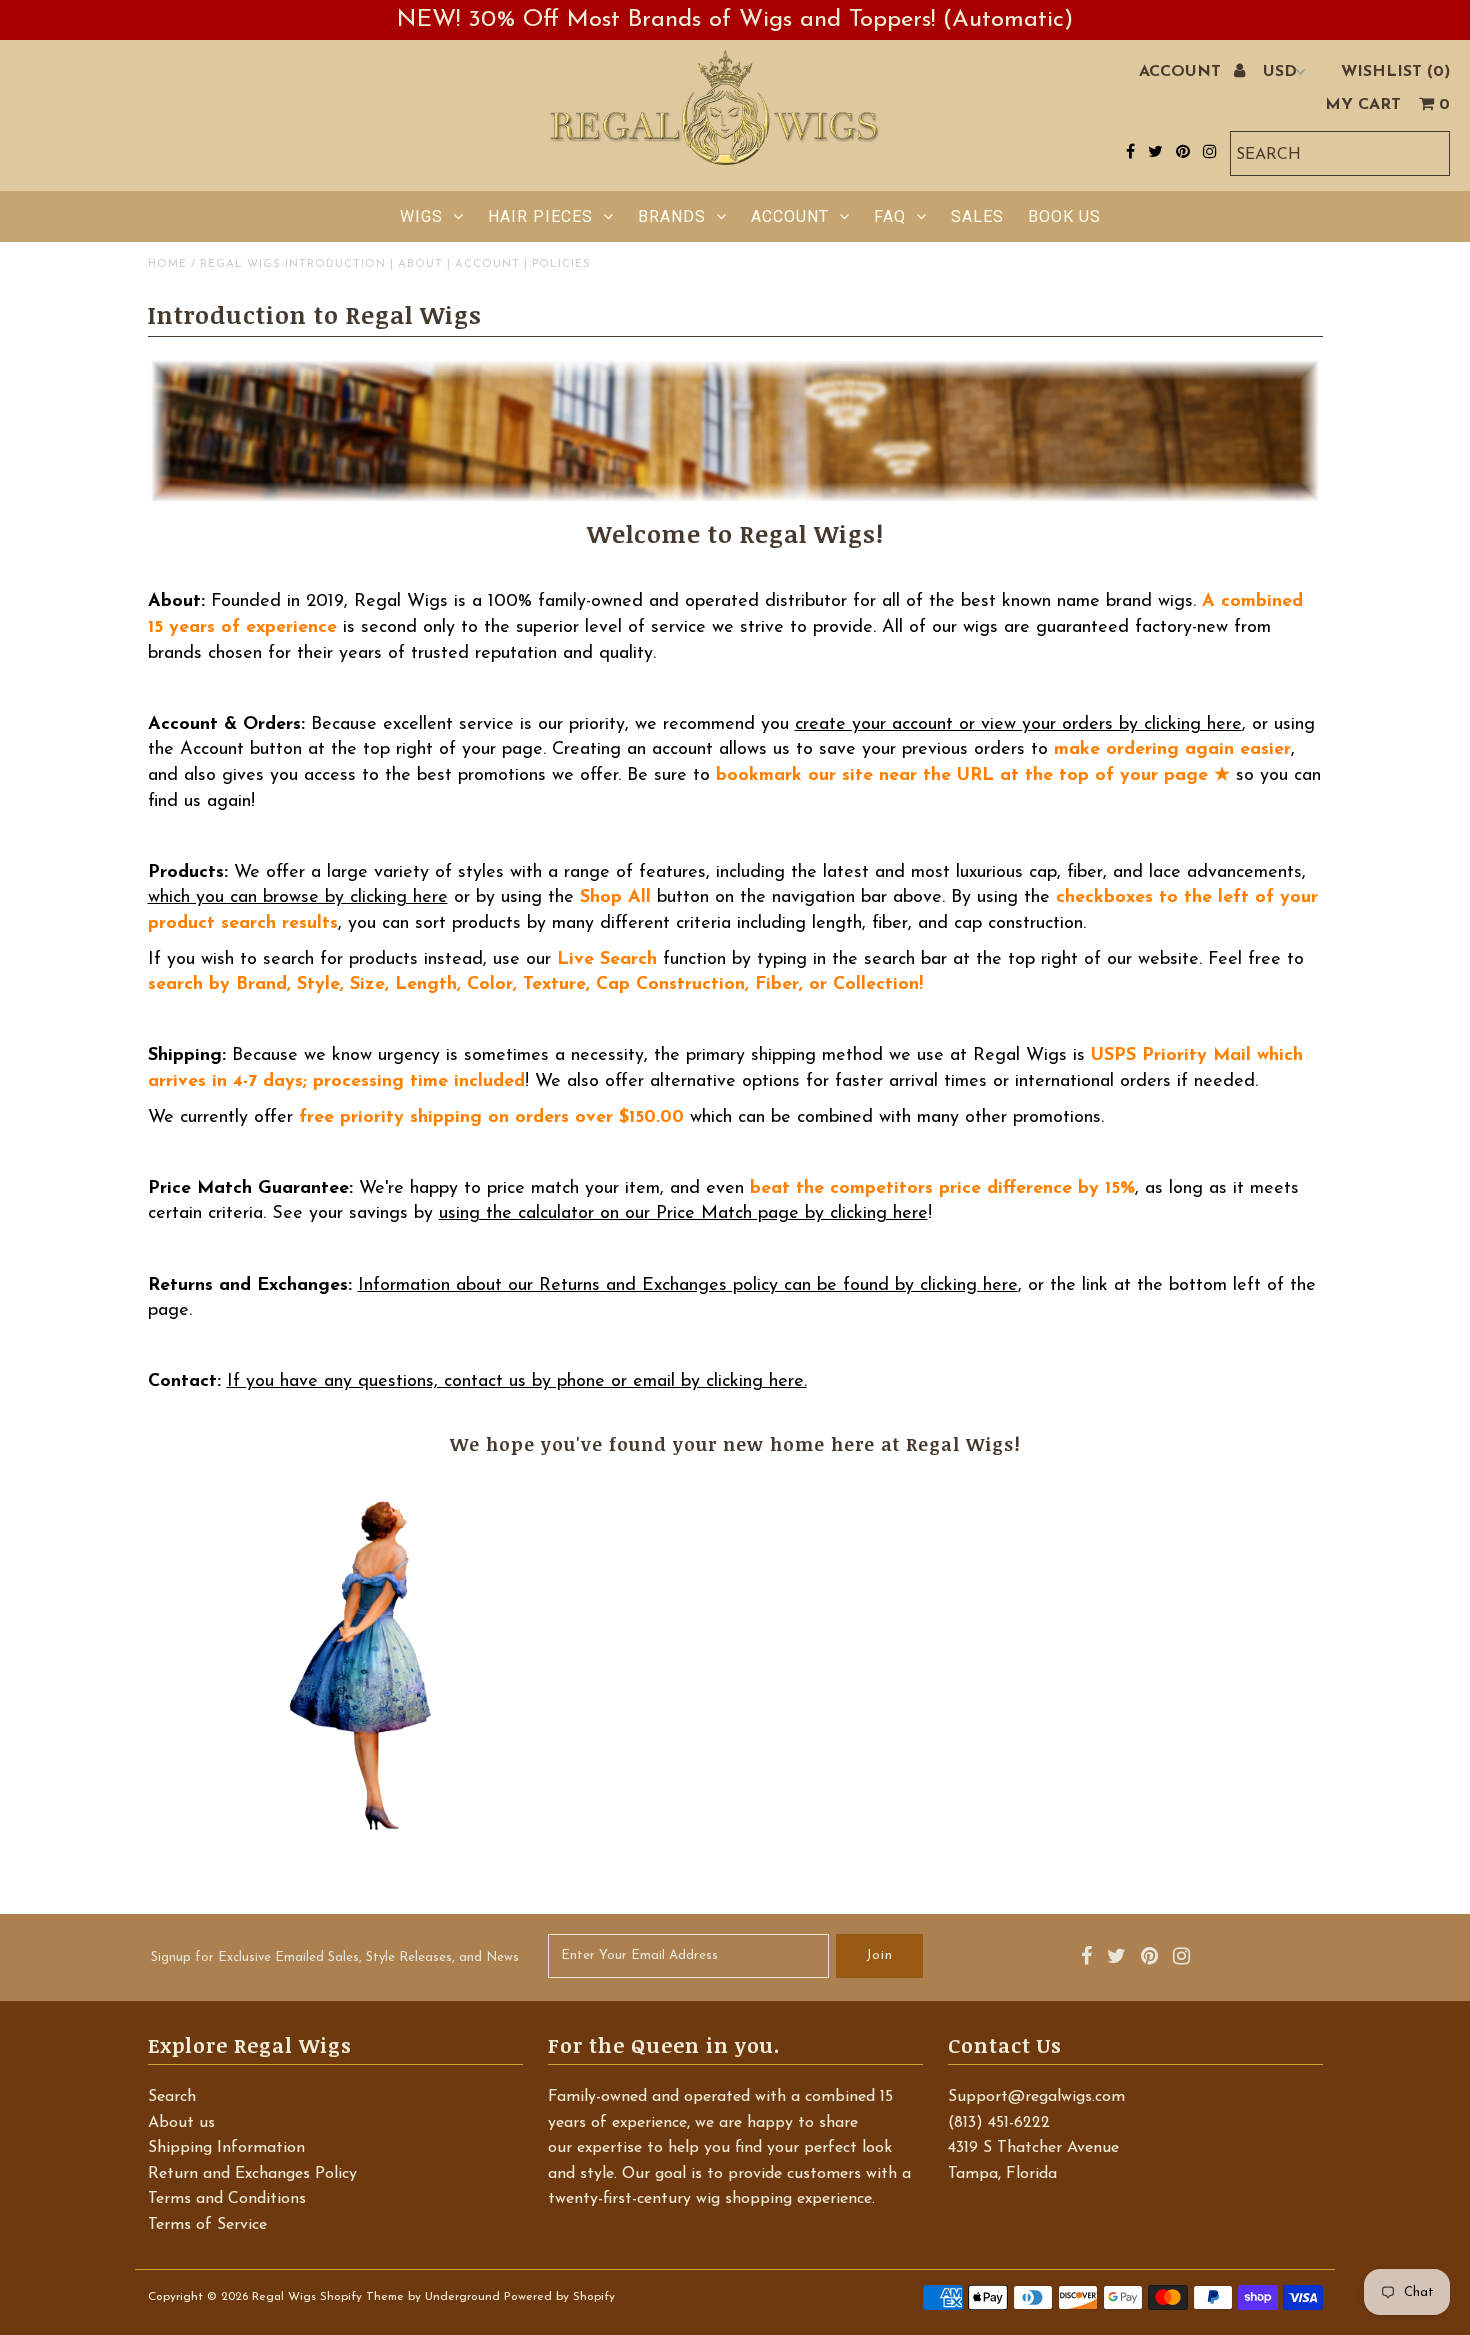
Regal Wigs (284, 2297)
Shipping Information (226, 2148)
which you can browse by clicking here (298, 898)
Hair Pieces (540, 216)
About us (181, 2123)
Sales (977, 216)
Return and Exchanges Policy (252, 2174)
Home (167, 264)
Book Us (1064, 216)
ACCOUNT (1182, 72)
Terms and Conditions (227, 2199)
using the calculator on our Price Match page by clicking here (683, 1214)
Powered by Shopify (559, 2297)
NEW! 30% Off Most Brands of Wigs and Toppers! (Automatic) (735, 20)
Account (790, 216)
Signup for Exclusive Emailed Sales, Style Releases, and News (335, 1957)
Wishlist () (1395, 72)
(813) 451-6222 (999, 2123)
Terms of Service (207, 2225)
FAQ (890, 216)
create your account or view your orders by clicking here (1018, 725)
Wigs (421, 216)
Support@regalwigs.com (1036, 2097)
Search (172, 2097)
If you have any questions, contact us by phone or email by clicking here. (517, 1382)
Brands (672, 216)
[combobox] (1340, 153)
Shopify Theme (362, 2297)
